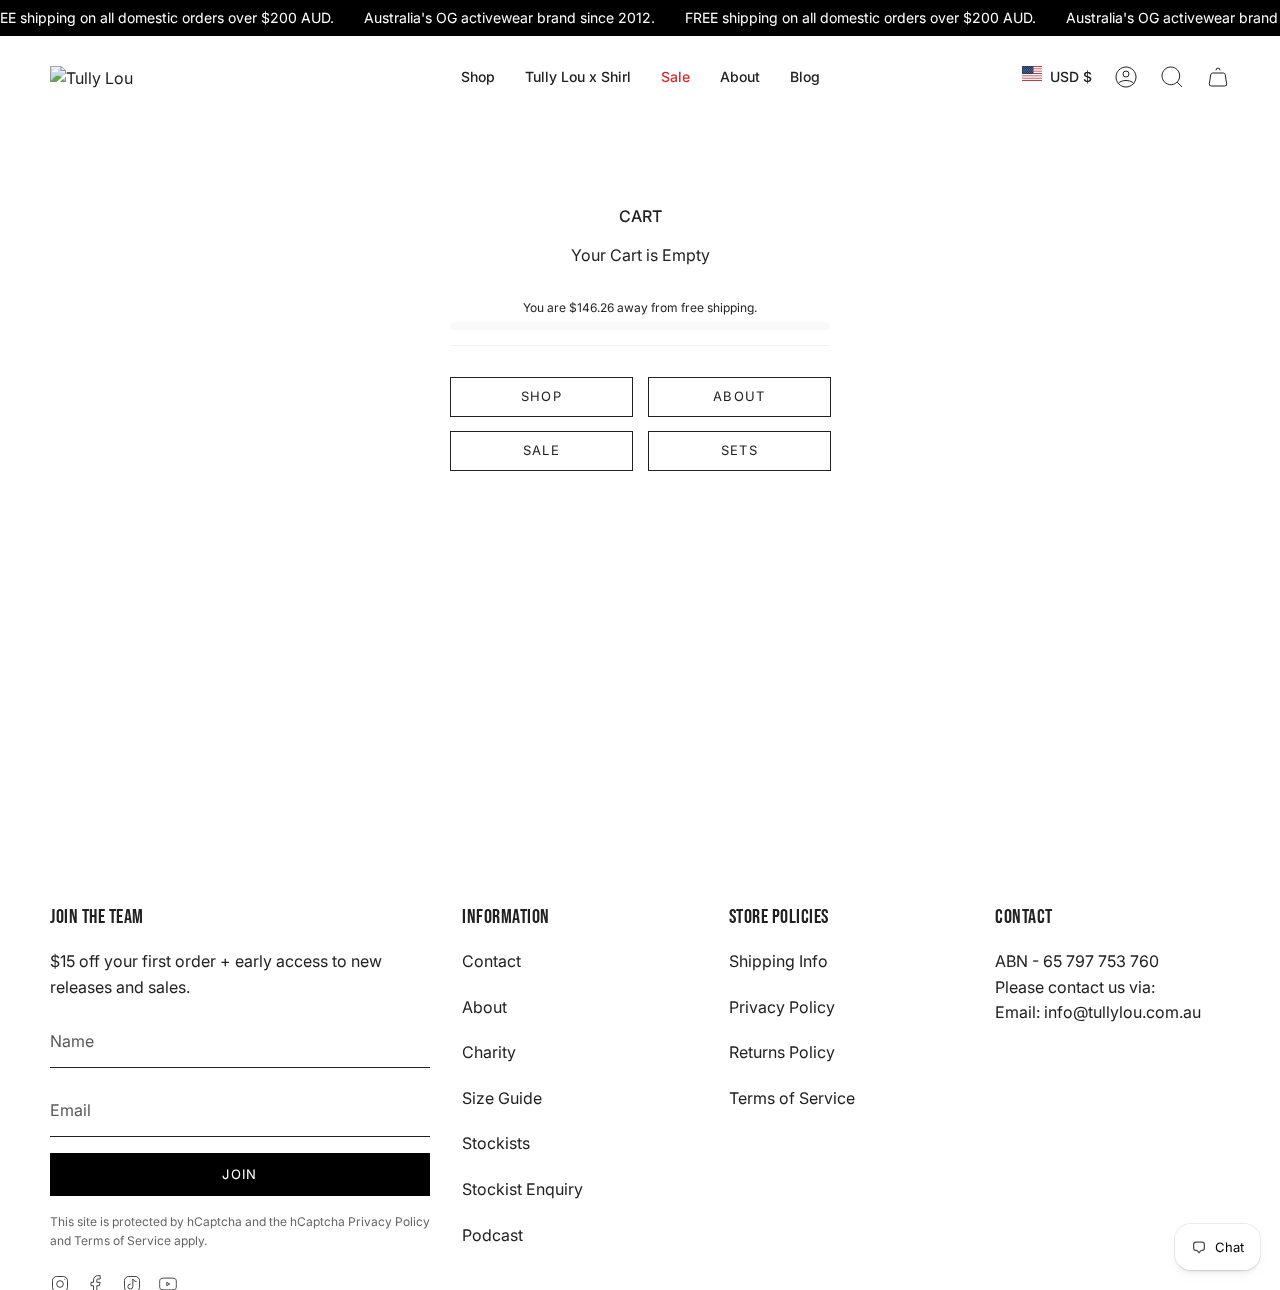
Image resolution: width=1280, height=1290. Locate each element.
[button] (478, 77)
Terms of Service (122, 1240)
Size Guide (502, 1098)
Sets (738, 450)
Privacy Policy (389, 1221)
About (739, 396)
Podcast (492, 1235)
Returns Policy (782, 1052)
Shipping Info (778, 961)
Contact (491, 961)
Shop (541, 396)
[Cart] (1218, 77)
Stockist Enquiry (522, 1189)
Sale (541, 450)
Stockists (496, 1143)
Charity (489, 1052)
